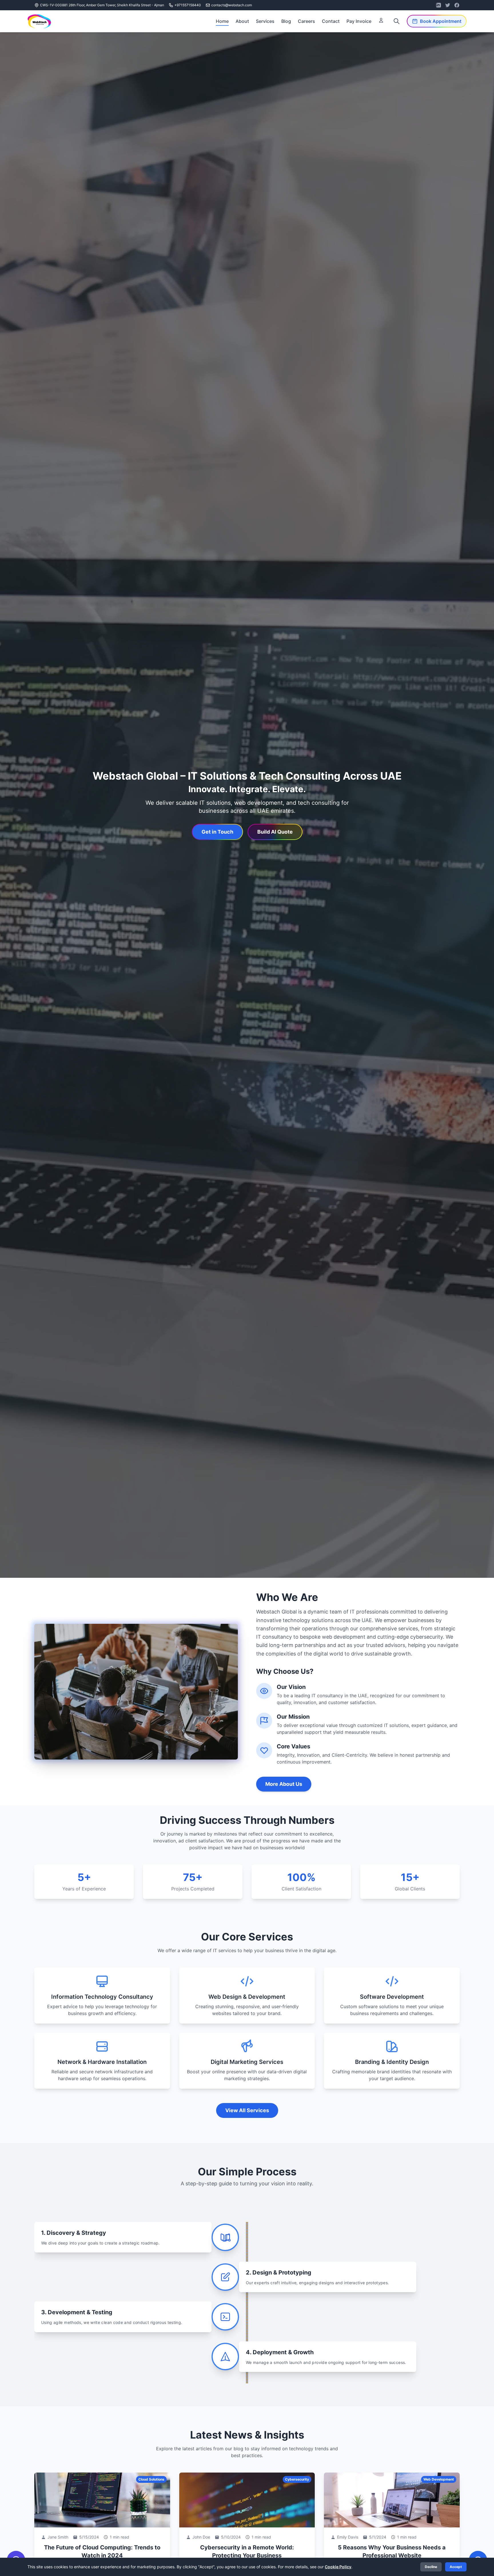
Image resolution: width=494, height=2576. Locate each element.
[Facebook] (457, 5)
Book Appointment (441, 21)
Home (222, 21)
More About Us (284, 1784)
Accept (456, 2567)
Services (265, 21)
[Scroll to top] (480, 2542)
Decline (431, 2567)
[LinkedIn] (439, 5)
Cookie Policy (338, 2567)
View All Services (247, 2110)
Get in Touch (217, 832)
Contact (331, 21)
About (242, 21)
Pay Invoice (359, 21)
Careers (306, 21)
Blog (286, 21)
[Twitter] (448, 5)
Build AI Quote (275, 832)
